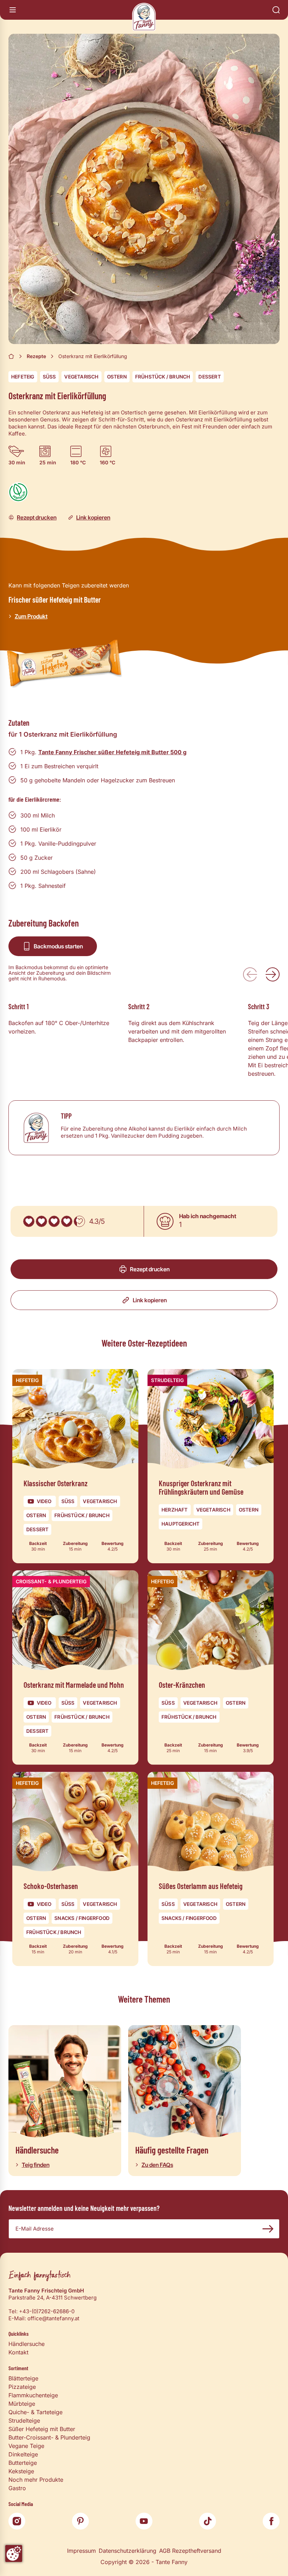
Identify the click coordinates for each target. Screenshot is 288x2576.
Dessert (210, 377)
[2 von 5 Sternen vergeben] (41, 1221)
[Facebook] (271, 2521)
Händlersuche (27, 2344)
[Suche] (276, 10)
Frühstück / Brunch (163, 377)
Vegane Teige (26, 2446)
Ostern (117, 377)
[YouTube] (144, 2521)
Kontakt (18, 2352)
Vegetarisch (81, 377)
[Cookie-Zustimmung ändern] (14, 2553)
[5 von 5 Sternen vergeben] (79, 1221)
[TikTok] (208, 2521)
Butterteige (23, 2463)
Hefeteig (23, 377)
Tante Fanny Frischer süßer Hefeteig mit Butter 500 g (112, 752)
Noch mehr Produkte (36, 2480)
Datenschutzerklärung (127, 2551)
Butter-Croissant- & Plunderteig (49, 2437)
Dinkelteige (23, 2454)
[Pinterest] (80, 2521)
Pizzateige (22, 2387)
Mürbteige (22, 2404)
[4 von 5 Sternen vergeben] (67, 1221)
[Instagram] (17, 2521)
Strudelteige (24, 2421)
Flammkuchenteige (33, 2395)
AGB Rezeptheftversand (190, 2551)
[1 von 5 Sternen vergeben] (29, 1221)
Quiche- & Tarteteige (35, 2412)
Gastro (17, 2488)
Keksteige (21, 2471)
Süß (50, 377)
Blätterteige (23, 2378)
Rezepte (36, 356)
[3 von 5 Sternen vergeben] (54, 1221)
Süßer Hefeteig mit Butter (42, 2429)
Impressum (81, 2551)
